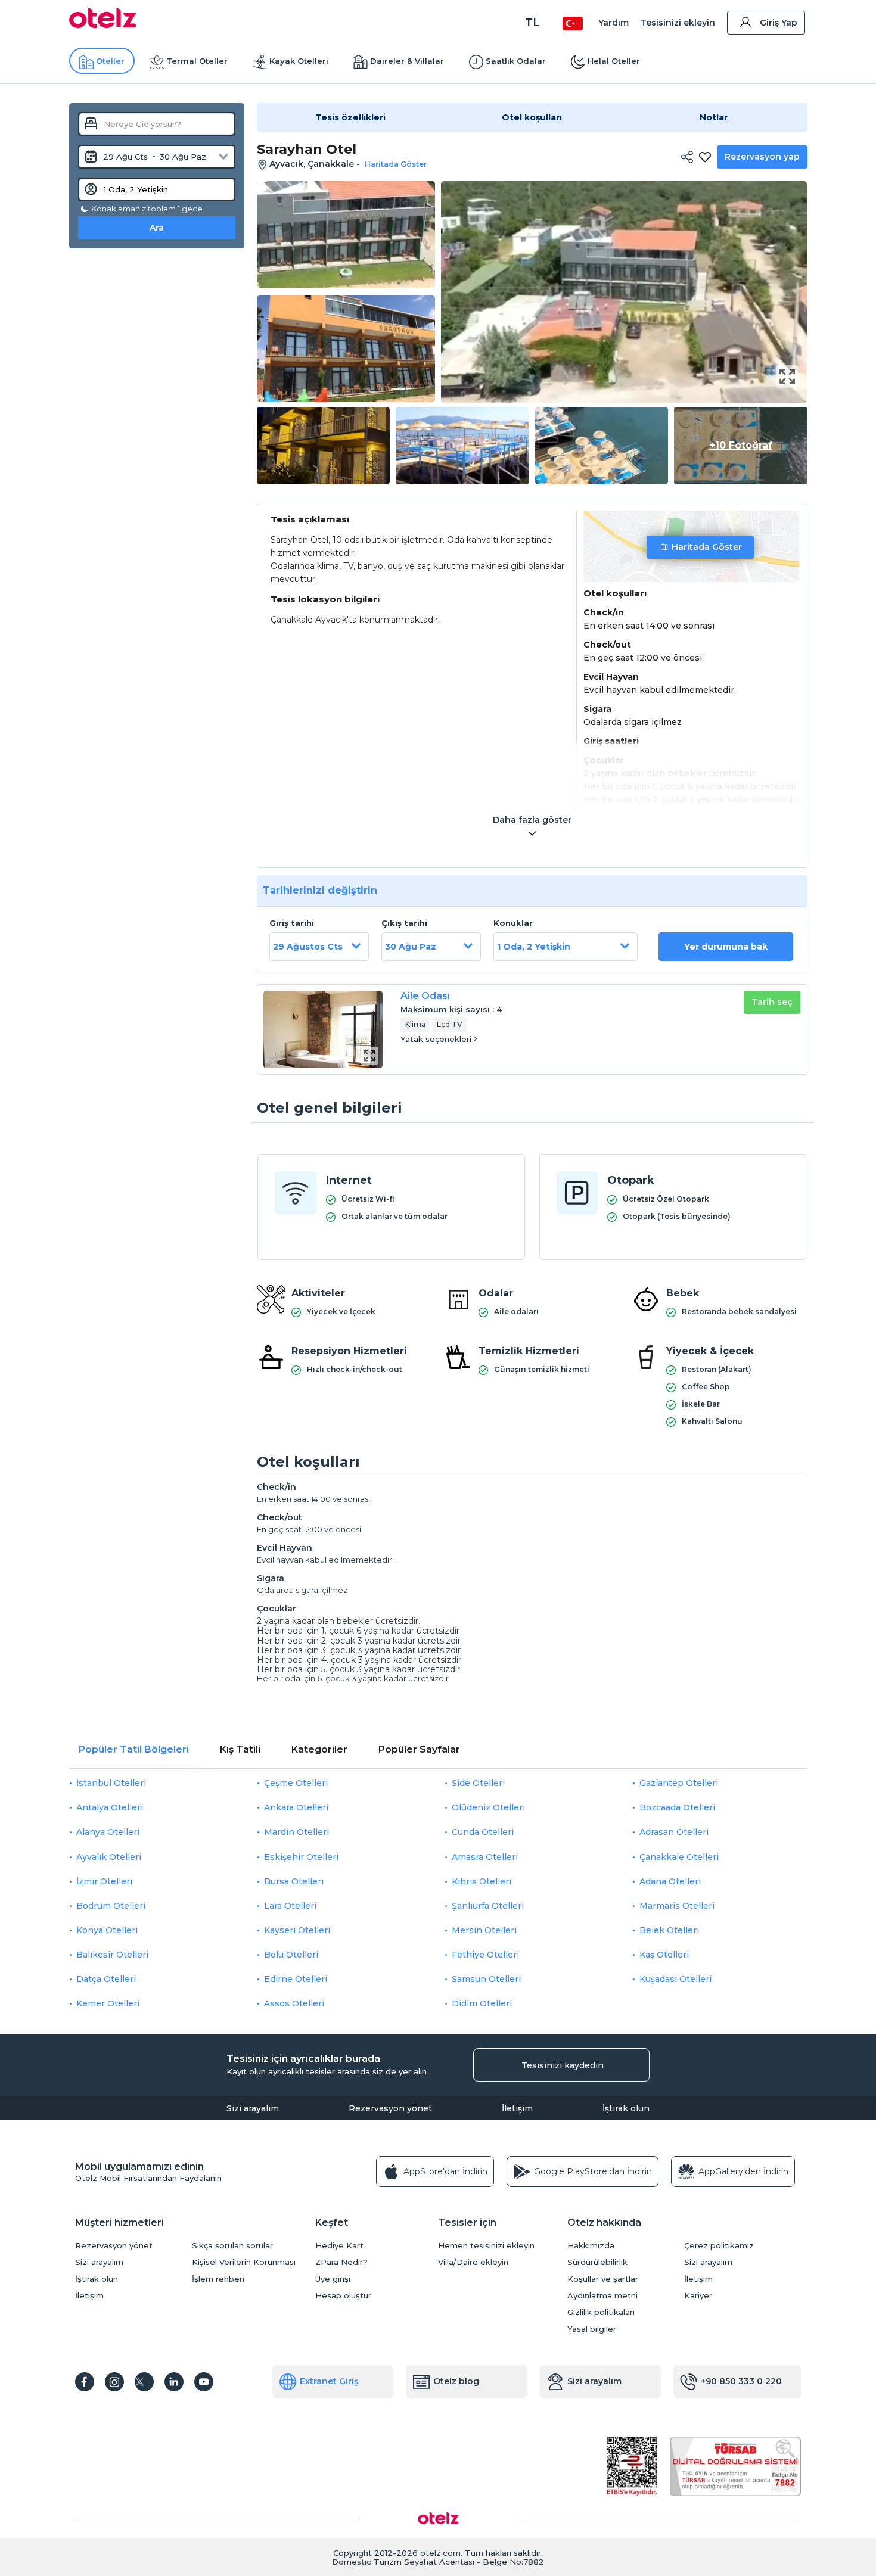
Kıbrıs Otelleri (482, 1881)
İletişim (517, 2108)
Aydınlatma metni (602, 2296)
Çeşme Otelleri (296, 1783)
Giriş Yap (779, 23)
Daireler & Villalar (407, 61)
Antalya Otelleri (110, 1807)
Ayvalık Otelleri (109, 1857)
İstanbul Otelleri (111, 1783)
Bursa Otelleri (294, 1881)
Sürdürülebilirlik (597, 2262)
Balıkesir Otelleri (112, 1955)
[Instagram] (114, 2382)
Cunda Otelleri (483, 1832)
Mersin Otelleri (484, 1930)
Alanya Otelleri (108, 1832)
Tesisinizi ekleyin (678, 23)
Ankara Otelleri (296, 1807)
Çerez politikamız (719, 2246)
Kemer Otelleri (108, 2003)
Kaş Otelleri (664, 1955)
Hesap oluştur (343, 2296)
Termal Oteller (197, 61)
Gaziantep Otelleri (679, 1783)
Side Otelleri (478, 1783)
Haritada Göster (707, 547)
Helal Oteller (614, 61)
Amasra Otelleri (485, 1857)
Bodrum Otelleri (111, 1906)
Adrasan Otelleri (674, 1832)
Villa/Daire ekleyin (473, 2262)
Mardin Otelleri (296, 1832)
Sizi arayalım (253, 2108)
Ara (157, 228)
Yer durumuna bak (726, 947)
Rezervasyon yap (762, 157)
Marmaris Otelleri (677, 1906)
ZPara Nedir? (341, 2262)
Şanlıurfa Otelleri (488, 1906)
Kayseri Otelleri (297, 1930)
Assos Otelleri (294, 2003)
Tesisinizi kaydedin (563, 2065)
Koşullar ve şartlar (603, 2279)
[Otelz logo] (103, 25)
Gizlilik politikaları (601, 2312)
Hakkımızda (591, 2246)
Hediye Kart (339, 2246)
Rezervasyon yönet (390, 2108)
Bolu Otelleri (291, 1955)
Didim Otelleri (482, 2003)
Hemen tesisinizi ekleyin (486, 2246)
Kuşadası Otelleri (675, 1979)
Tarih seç (772, 1002)
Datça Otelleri (106, 1979)
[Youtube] (204, 2382)
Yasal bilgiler (592, 2329)
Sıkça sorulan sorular (232, 2246)
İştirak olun (626, 2108)
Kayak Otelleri (299, 61)
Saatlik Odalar (516, 61)
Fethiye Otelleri (485, 1955)
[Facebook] (85, 2382)
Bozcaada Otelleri (677, 1807)
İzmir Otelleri (104, 1881)
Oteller (110, 61)
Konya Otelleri (107, 1930)
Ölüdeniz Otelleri (488, 1807)
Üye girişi (333, 2279)
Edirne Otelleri (296, 1979)
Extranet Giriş (329, 2381)
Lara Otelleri (290, 1906)
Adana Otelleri (670, 1881)
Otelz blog (456, 2381)
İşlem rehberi (218, 2279)
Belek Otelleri (669, 1930)
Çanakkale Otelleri (679, 1857)
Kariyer (698, 2296)
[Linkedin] (174, 2382)
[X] (144, 2382)
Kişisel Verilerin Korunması (244, 2262)
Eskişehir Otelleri (301, 1857)
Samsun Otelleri (486, 1979)
